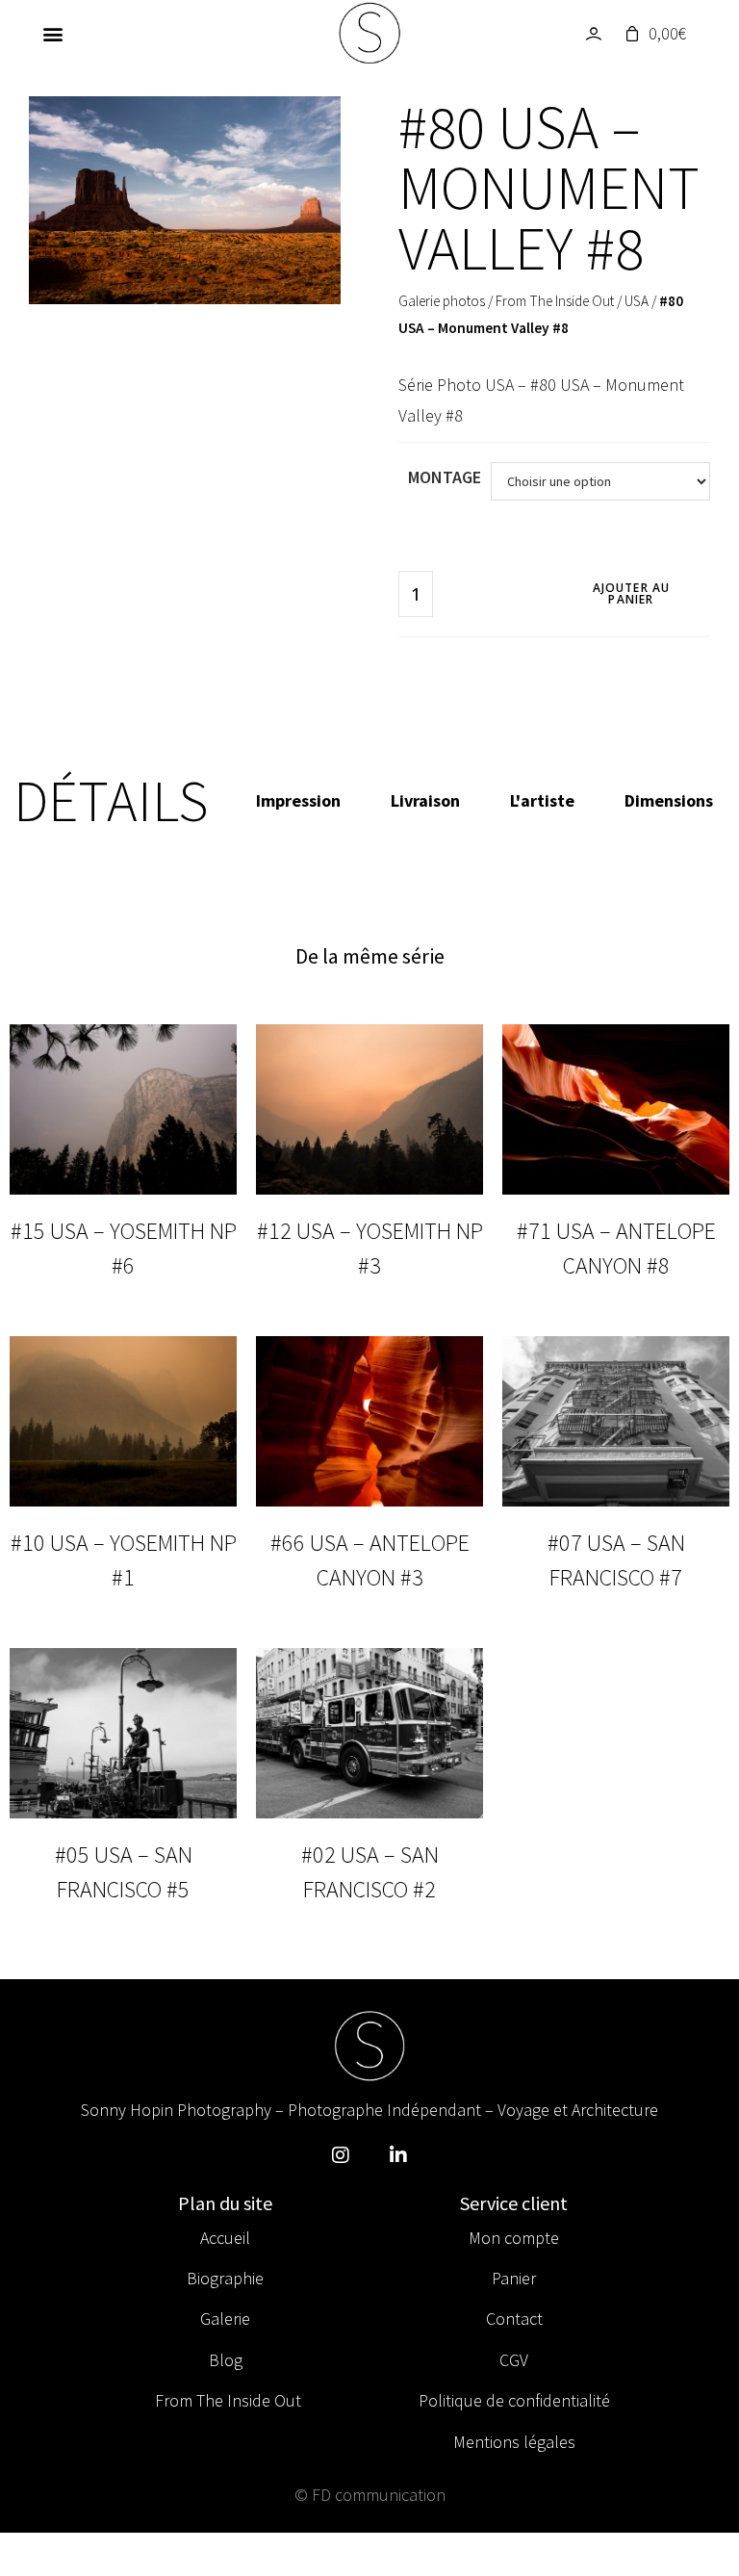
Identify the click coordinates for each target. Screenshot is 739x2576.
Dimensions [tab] (669, 800)
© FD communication (370, 2495)
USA (637, 301)
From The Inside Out (555, 301)
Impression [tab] (298, 800)
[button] (52, 34)
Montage (445, 477)
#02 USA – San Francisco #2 (370, 1872)
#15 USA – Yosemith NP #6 (124, 1248)
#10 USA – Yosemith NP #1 (124, 1560)
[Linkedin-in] (398, 2155)
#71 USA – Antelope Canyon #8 (616, 1248)
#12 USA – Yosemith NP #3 (370, 1248)
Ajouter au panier (632, 593)
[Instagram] (341, 2155)
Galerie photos (442, 301)
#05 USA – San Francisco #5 (124, 1872)
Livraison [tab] (425, 800)
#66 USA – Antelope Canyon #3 (370, 1560)
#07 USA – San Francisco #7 (616, 1560)
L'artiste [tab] (542, 800)
